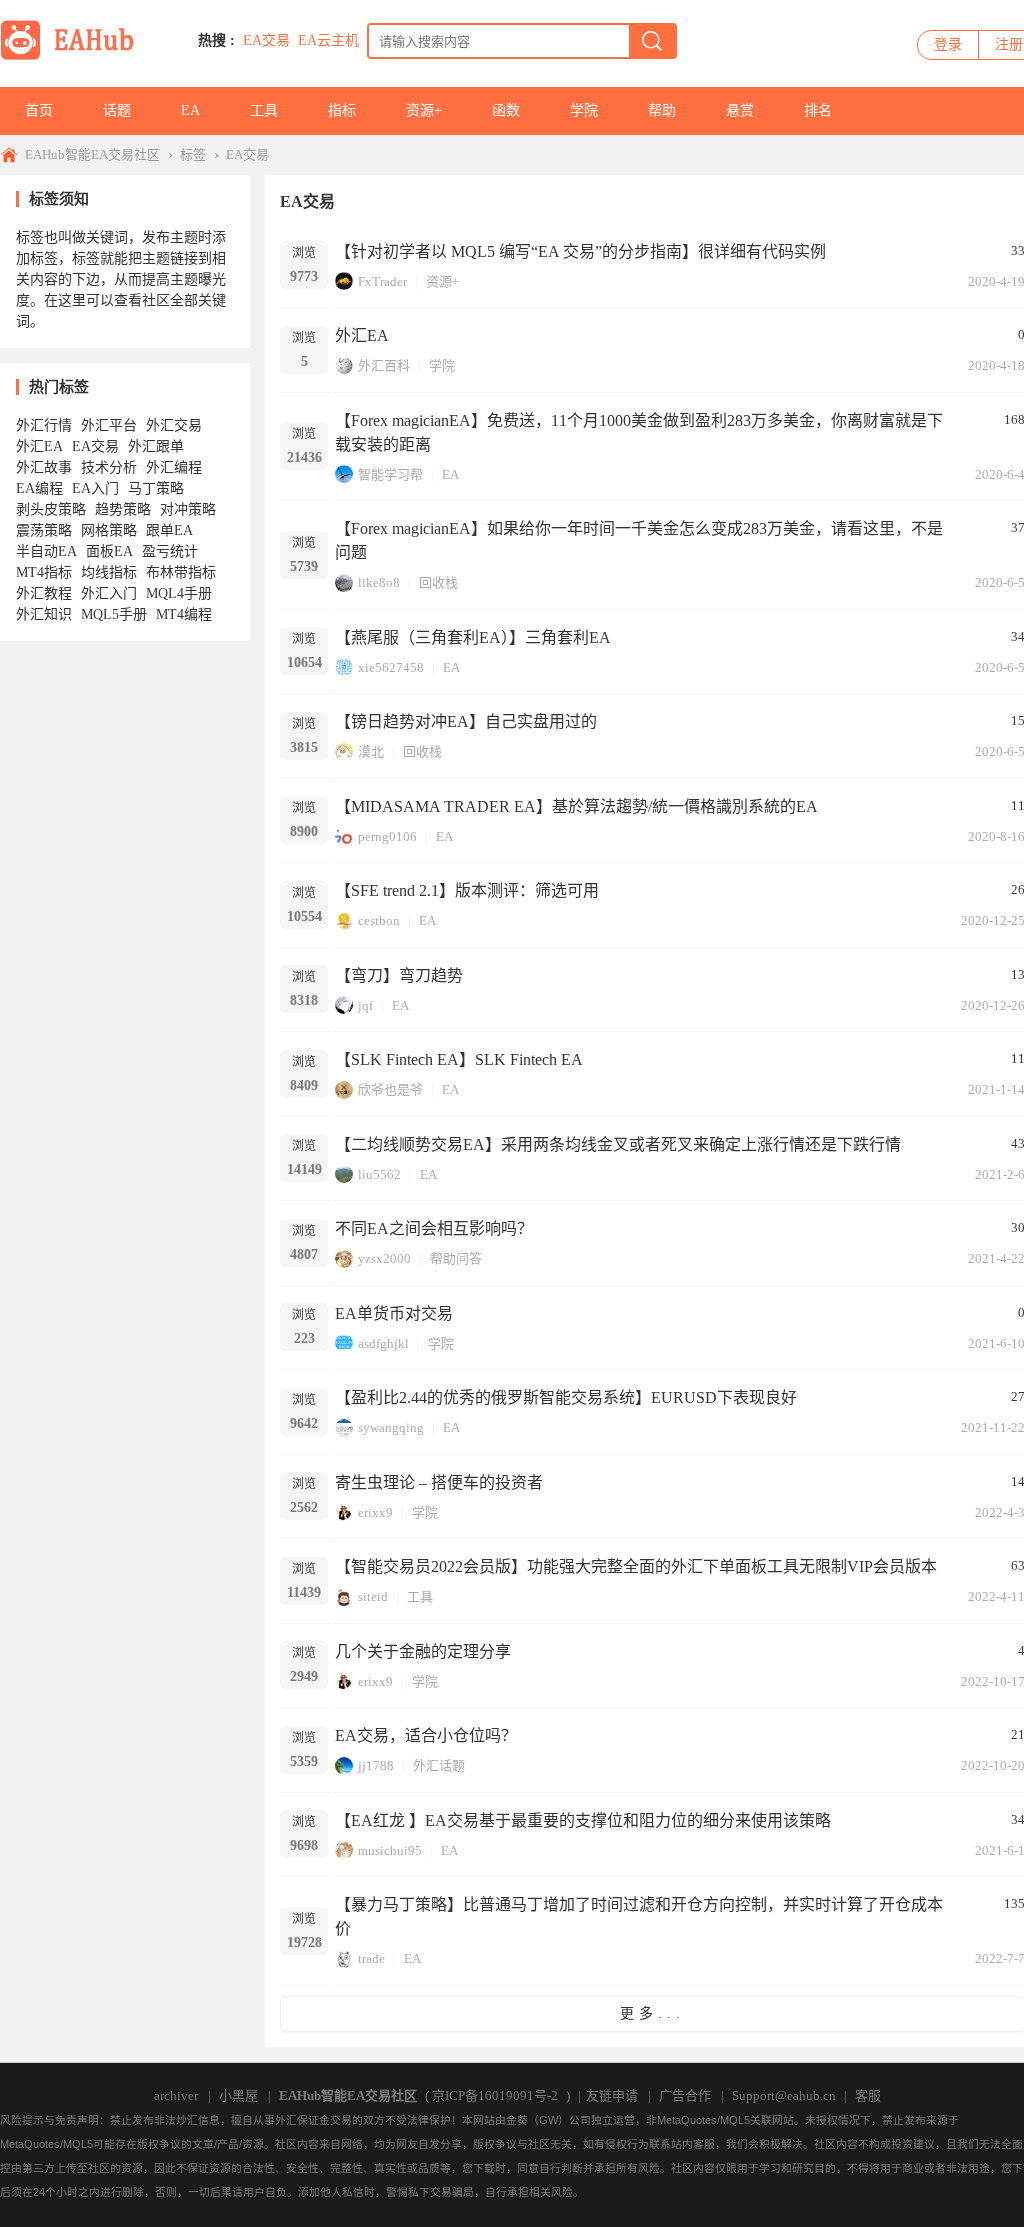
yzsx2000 (384, 1258)
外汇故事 (44, 467)
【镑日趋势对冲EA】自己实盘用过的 (466, 721)
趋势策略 (123, 509)
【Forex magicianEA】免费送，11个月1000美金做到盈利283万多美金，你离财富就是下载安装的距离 (639, 432)
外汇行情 (44, 425)
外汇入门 (109, 593)
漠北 (371, 751)
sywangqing (391, 1427)
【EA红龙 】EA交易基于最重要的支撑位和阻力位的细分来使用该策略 (583, 1820)
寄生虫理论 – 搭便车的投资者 (439, 1482)
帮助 (662, 110)
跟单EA (169, 530)
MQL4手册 (179, 593)
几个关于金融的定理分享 (423, 1651)
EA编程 (39, 488)
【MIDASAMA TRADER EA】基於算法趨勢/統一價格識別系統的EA (576, 806)
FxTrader (382, 281)
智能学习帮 (390, 474)
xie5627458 (391, 667)
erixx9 (375, 1512)
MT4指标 (44, 572)
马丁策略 (156, 488)
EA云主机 (328, 40)
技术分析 (109, 467)
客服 (868, 2095)
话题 (117, 110)
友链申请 (612, 2095)
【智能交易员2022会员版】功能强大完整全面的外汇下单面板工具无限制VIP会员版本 (636, 1566)
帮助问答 (456, 1258)
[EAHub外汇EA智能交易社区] (74, 56)
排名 (818, 110)
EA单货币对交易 (394, 1313)
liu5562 (379, 1174)
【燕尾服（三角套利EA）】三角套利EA (473, 637)
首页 (39, 110)
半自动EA (46, 551)
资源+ (424, 110)
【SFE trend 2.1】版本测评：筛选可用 (467, 890)
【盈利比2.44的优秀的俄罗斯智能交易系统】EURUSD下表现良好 (566, 1397)
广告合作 (685, 2095)
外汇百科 (384, 365)
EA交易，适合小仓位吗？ (426, 1735)
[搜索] (652, 41)
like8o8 (379, 582)
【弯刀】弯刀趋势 (399, 975)
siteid (373, 1596)
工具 (264, 110)
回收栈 (438, 582)
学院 (584, 110)
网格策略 (109, 530)
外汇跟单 (156, 446)
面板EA (109, 551)
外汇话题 (439, 1765)
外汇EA (362, 335)
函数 (506, 110)
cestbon (379, 920)
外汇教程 (44, 593)
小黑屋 (238, 2095)
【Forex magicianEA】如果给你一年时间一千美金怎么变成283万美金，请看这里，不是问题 (639, 540)
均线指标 (109, 572)
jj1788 (376, 1765)
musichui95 (390, 1850)
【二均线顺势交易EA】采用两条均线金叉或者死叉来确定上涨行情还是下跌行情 (618, 1144)
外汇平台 (109, 425)
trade (371, 1958)
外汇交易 (174, 425)
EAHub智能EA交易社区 (92, 154)
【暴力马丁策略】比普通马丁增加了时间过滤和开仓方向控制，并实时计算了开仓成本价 (639, 1916)
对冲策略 (188, 509)
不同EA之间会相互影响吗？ (434, 1228)
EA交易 (266, 40)
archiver (176, 2095)
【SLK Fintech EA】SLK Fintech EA (459, 1059)
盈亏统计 (170, 551)
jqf (365, 1005)
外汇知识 (44, 614)
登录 (948, 44)
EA (190, 110)
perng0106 (387, 836)
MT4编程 (184, 614)
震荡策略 (44, 530)
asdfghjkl (383, 1343)
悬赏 (740, 110)
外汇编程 (174, 467)
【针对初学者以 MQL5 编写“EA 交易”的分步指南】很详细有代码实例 (580, 251)
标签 (193, 154)
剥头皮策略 (51, 509)
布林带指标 (181, 572)
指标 (342, 110)
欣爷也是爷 (390, 1089)
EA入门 (95, 488)
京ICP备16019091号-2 (495, 2095)
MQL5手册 (114, 614)
